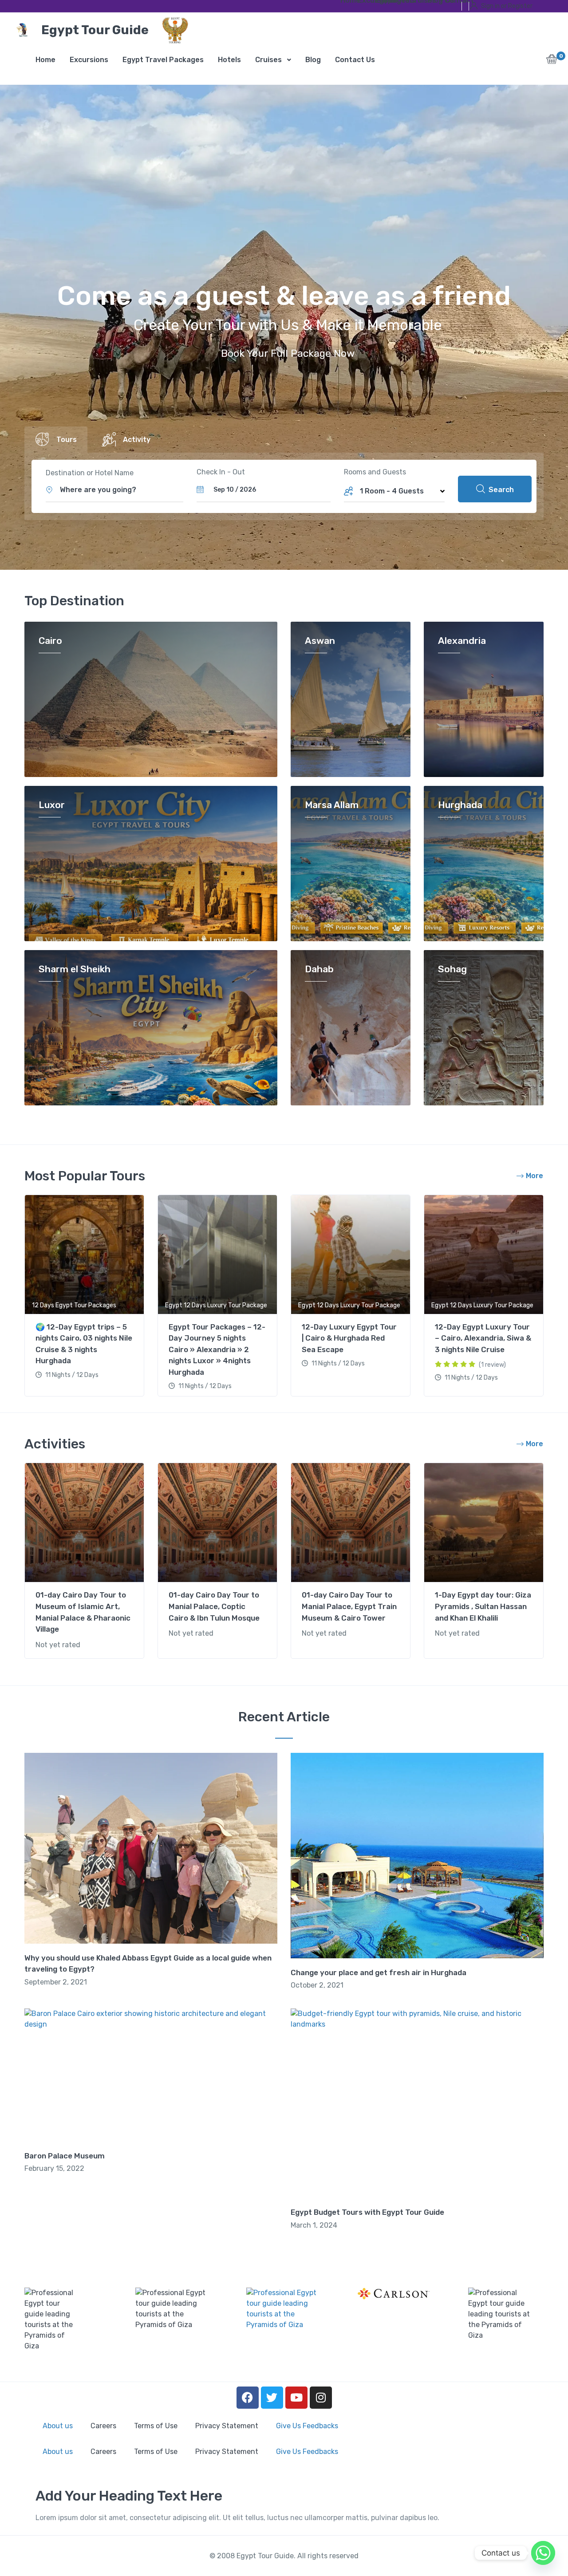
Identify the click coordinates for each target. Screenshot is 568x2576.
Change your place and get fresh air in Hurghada (379, 1972)
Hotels (398, 2)
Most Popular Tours (85, 1176)
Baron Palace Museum (65, 2156)
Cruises (415, 2)
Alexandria (462, 641)
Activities (55, 1444)
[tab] (56, 440)
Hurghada (460, 805)
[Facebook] (248, 2398)
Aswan (320, 641)
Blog (433, 2)
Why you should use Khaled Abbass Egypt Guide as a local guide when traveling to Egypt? (148, 1964)
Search (500, 490)
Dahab (319, 969)
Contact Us (450, 2)
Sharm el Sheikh (75, 969)
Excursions (363, 2)
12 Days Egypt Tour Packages (74, 1305)
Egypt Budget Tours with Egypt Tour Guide (367, 2212)
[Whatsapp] (543, 2553)
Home (346, 2)
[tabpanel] (84, 1297)
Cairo (50, 641)
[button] (552, 61)
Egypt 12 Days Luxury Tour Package (216, 1305)
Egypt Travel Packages (381, 2)
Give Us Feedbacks (307, 2426)
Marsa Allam (332, 805)
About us (58, 2426)
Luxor (52, 805)
